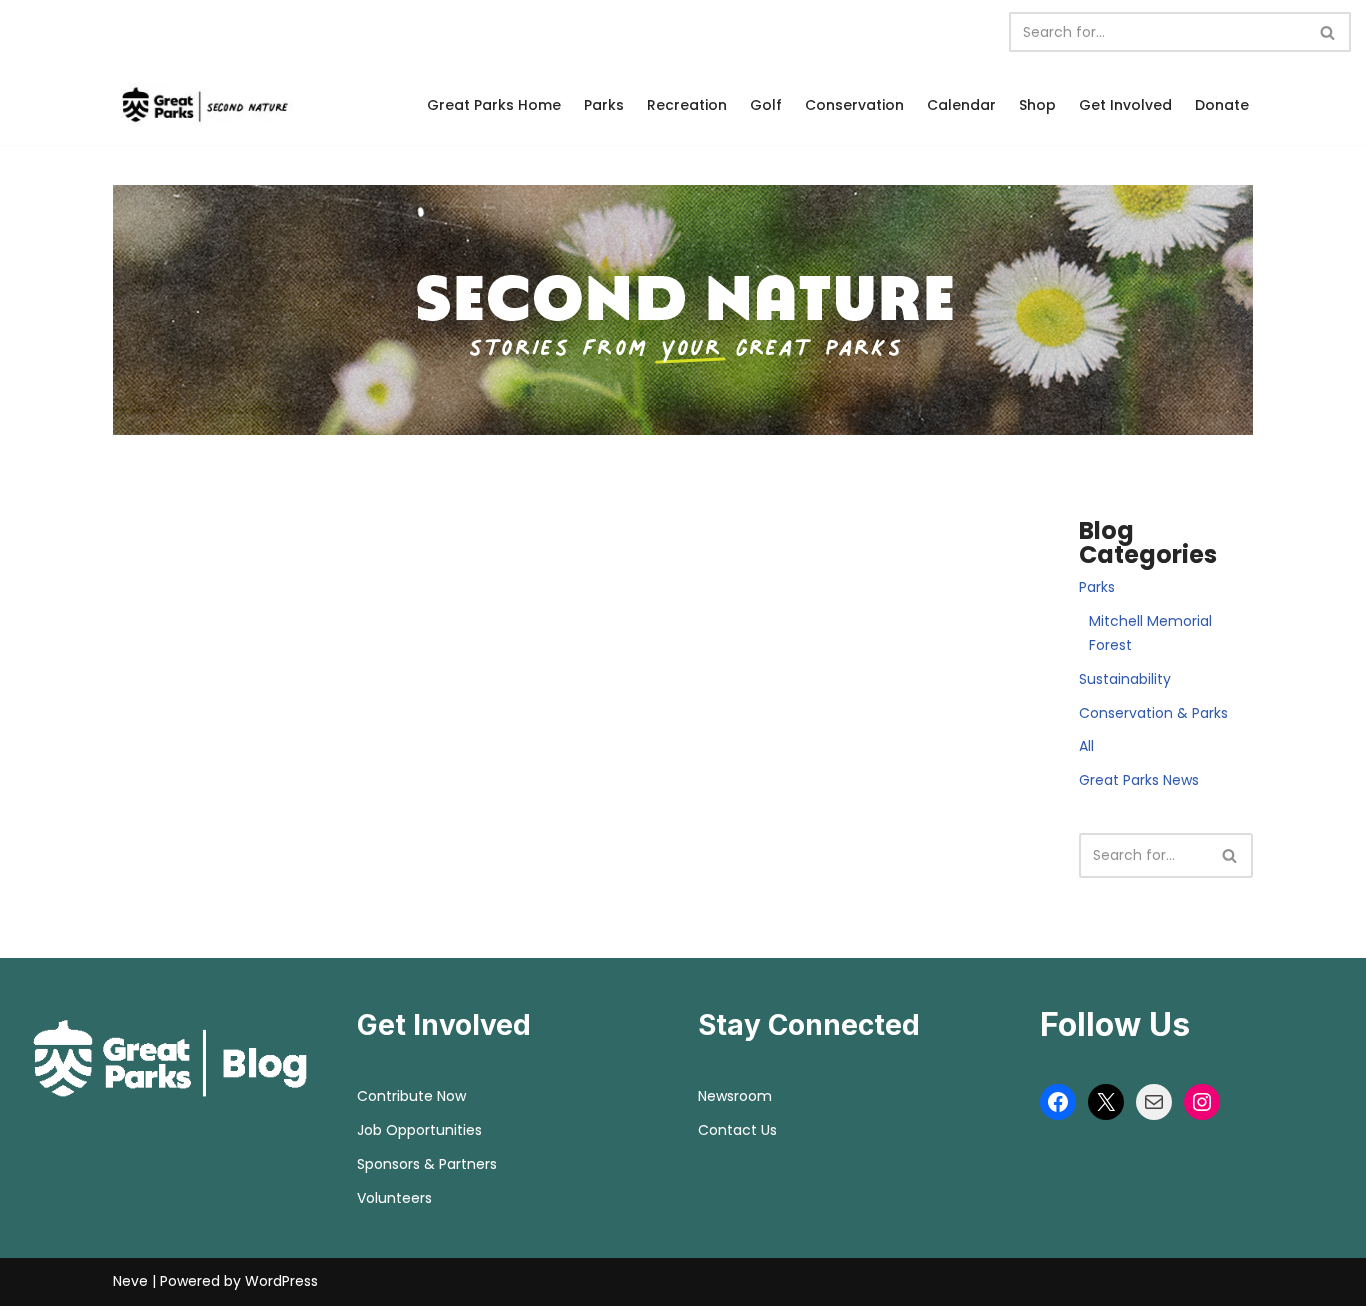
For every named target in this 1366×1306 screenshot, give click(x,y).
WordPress (281, 1281)
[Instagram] (1202, 1102)
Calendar (961, 105)
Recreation (687, 105)
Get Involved (1125, 105)
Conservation (854, 105)
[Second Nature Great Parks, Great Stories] (203, 104)
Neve (130, 1281)
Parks (604, 105)
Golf (766, 105)
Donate (1222, 105)
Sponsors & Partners (427, 1164)
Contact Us (737, 1130)
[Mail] (1154, 1102)
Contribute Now (411, 1096)
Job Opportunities (419, 1130)
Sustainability (1125, 679)
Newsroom (735, 1096)
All (1086, 746)
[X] (1106, 1102)
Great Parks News (1139, 780)
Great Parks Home (494, 105)
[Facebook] (1058, 1102)
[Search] (1328, 32)
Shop (1037, 105)
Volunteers (394, 1198)
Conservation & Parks (1153, 713)
